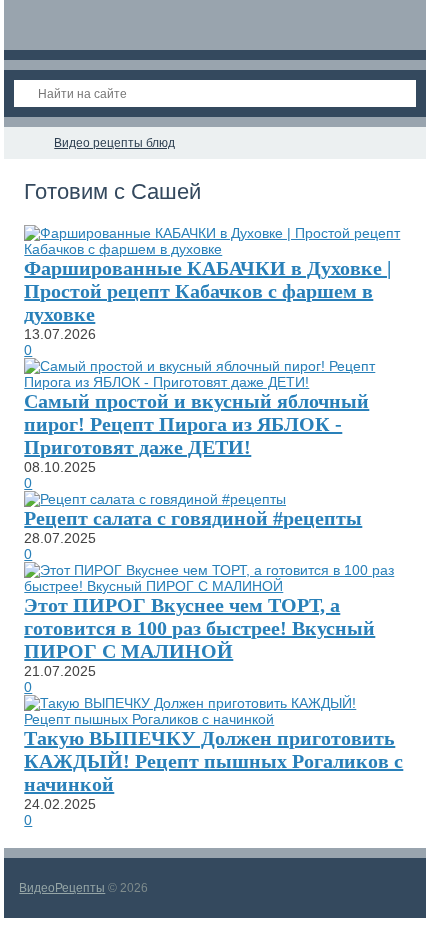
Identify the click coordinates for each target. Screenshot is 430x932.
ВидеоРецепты (62, 888)
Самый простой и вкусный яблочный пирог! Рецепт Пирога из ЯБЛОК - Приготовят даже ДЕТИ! (196, 424)
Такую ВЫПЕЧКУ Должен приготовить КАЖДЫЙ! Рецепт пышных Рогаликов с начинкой (213, 761)
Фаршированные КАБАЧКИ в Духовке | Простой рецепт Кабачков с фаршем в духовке (207, 291)
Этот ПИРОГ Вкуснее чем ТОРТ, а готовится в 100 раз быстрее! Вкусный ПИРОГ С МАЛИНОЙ (199, 628)
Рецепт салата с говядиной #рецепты (193, 518)
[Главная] (22, 143)
